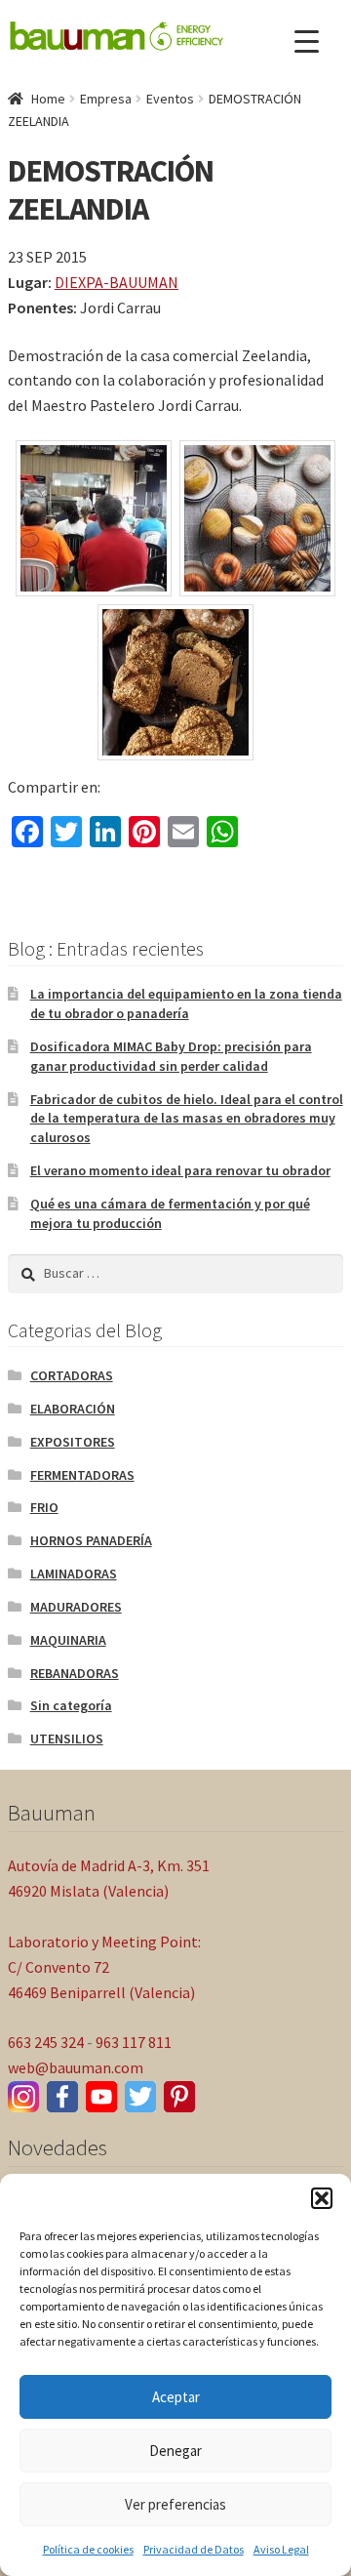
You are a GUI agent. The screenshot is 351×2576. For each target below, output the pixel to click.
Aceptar (176, 2397)
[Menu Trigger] (307, 41)
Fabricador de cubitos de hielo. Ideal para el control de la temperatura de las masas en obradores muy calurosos (187, 1119)
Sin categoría (71, 1705)
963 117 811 (134, 2042)
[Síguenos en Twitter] (140, 2097)
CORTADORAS (72, 1375)
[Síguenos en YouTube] (101, 2097)
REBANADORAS (75, 1673)
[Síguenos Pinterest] (179, 2097)
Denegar (175, 2451)
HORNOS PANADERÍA (91, 1540)
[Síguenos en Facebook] (62, 2097)
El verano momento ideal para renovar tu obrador (180, 1170)
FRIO (44, 1507)
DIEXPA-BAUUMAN (117, 282)
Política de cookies (88, 2549)
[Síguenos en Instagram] (23, 2097)
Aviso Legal (281, 2549)
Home (48, 99)
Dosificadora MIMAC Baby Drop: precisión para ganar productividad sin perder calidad (171, 1056)
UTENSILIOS (67, 1738)
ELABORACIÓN (73, 1409)
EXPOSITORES (73, 1442)
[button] (322, 2198)
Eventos (170, 99)
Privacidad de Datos (194, 2549)
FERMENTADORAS (82, 1475)
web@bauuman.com (76, 2067)
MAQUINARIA (68, 1640)
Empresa (106, 99)
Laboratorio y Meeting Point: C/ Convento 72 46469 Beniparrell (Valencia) (104, 1967)
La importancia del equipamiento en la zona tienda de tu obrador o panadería (186, 1003)
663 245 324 (46, 2042)
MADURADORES (76, 1607)
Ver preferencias (175, 2504)
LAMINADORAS (74, 1574)
